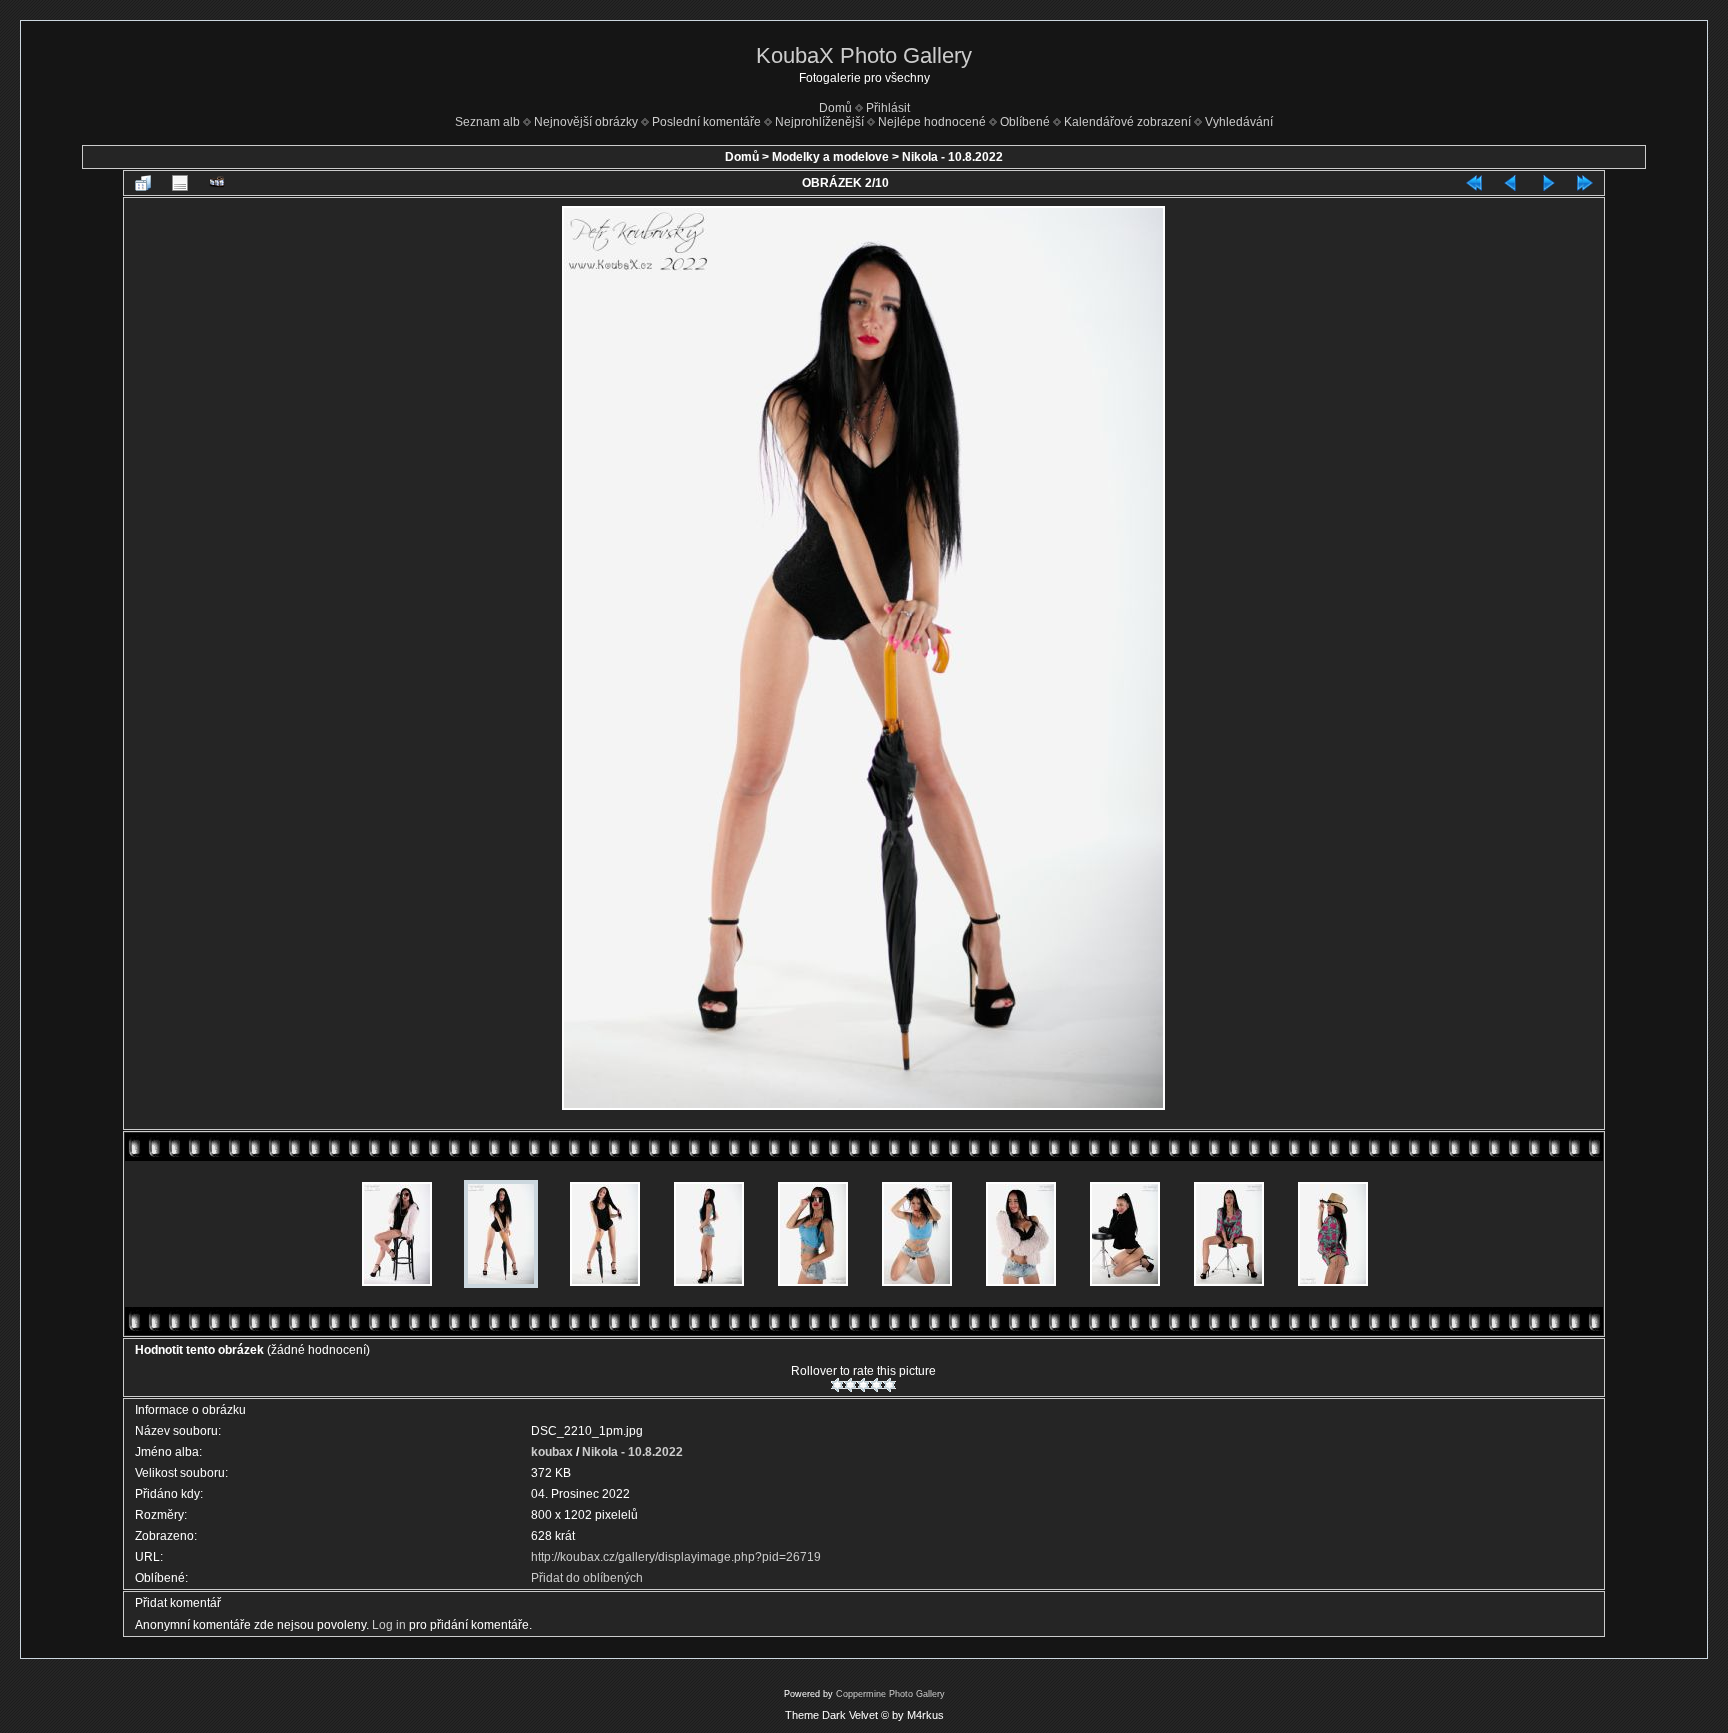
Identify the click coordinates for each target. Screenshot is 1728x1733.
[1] (837, 1385)
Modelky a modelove (830, 157)
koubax (552, 1452)
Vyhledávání (1239, 122)
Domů (835, 108)
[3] (863, 1385)
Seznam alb (487, 122)
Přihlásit (888, 108)
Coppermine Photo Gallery (890, 1694)
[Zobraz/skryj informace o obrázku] (180, 183)
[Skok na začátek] (1474, 183)
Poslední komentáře (706, 122)
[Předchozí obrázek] (1511, 183)
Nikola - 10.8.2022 (952, 157)
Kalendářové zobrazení (1127, 122)
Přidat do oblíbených (587, 1578)
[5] (889, 1385)
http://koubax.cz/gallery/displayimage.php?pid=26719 (676, 1557)
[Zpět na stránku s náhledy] (143, 183)
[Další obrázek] (1548, 183)
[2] (850, 1385)
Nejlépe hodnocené (932, 122)
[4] (876, 1385)
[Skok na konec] (1585, 183)
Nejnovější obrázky (586, 122)
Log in (389, 1625)
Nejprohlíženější (819, 122)
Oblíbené (1025, 122)
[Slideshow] (217, 183)
